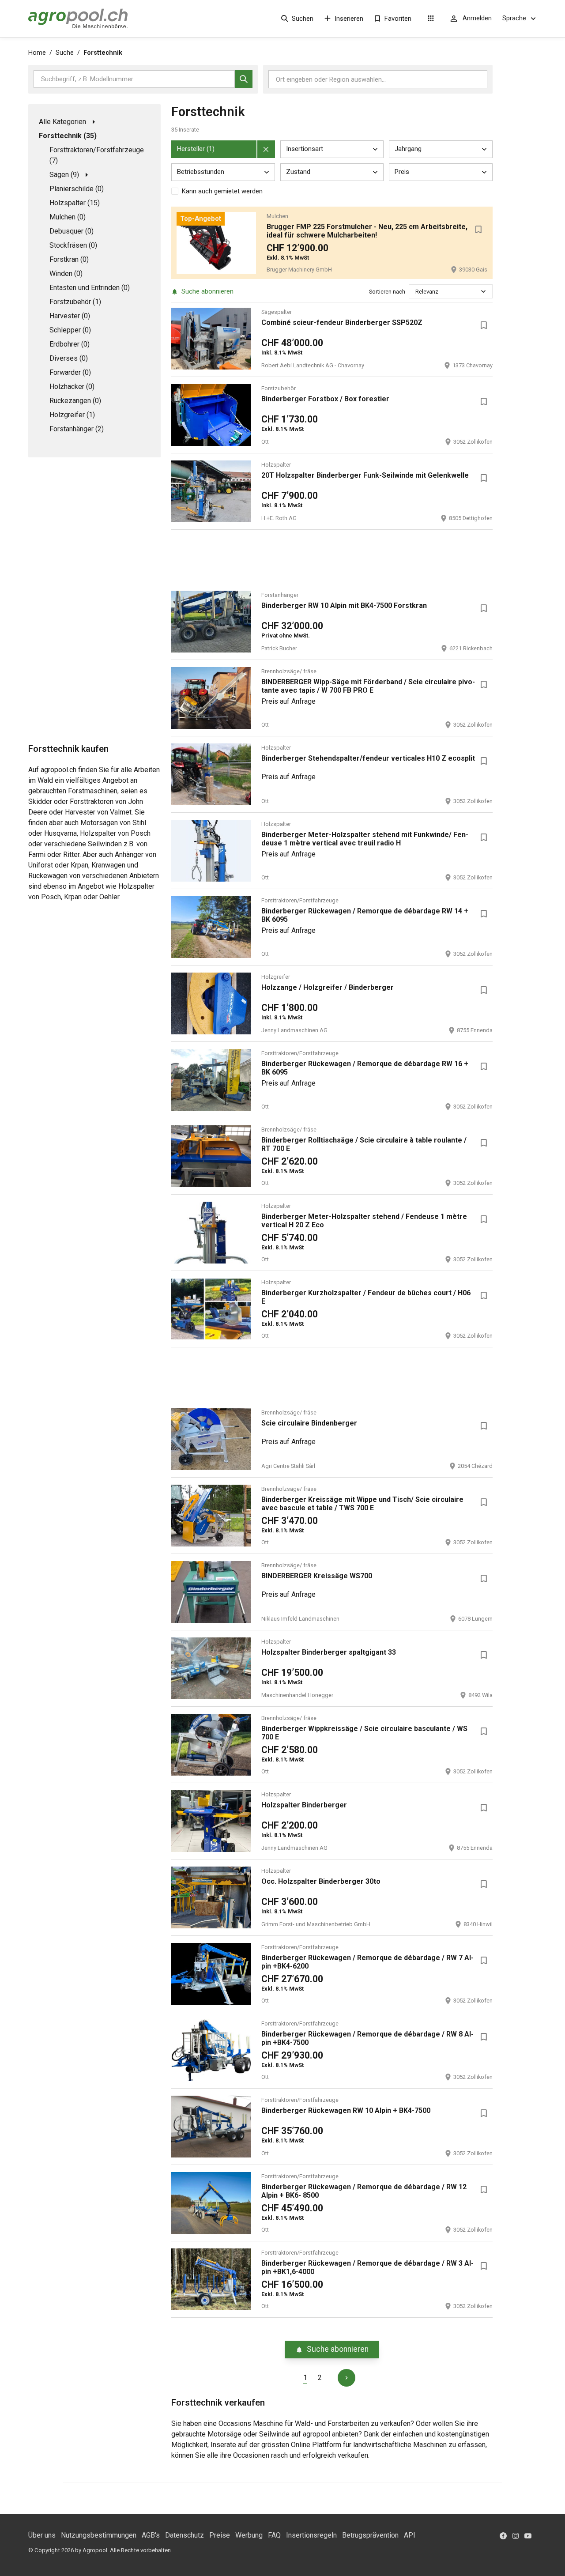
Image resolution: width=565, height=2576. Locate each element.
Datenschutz (185, 2535)
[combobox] (416, 292)
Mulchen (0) (68, 217)
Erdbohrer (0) (70, 344)
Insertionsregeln (311, 2535)
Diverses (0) (69, 358)
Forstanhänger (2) (77, 429)
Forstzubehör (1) (75, 302)
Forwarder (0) (70, 372)
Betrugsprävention (370, 2535)
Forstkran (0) (69, 259)
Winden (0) (66, 273)
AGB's (151, 2535)
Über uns (42, 2535)
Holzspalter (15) (75, 203)
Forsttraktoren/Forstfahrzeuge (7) (97, 155)
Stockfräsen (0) (73, 245)
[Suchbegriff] (244, 79)
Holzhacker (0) (72, 387)
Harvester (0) (70, 316)
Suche (65, 53)
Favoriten (398, 19)
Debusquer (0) (72, 231)
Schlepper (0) (70, 330)
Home (37, 53)
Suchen (303, 19)
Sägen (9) (64, 175)
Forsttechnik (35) (68, 136)
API (410, 2535)
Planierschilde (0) (77, 189)
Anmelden (477, 18)
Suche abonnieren (207, 291)
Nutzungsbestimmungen (99, 2535)
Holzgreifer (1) (72, 415)
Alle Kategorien (62, 122)
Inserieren (349, 19)
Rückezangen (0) (75, 401)
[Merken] (478, 230)
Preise (220, 2535)
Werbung (249, 2535)
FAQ (274, 2535)
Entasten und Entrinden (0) (90, 288)
